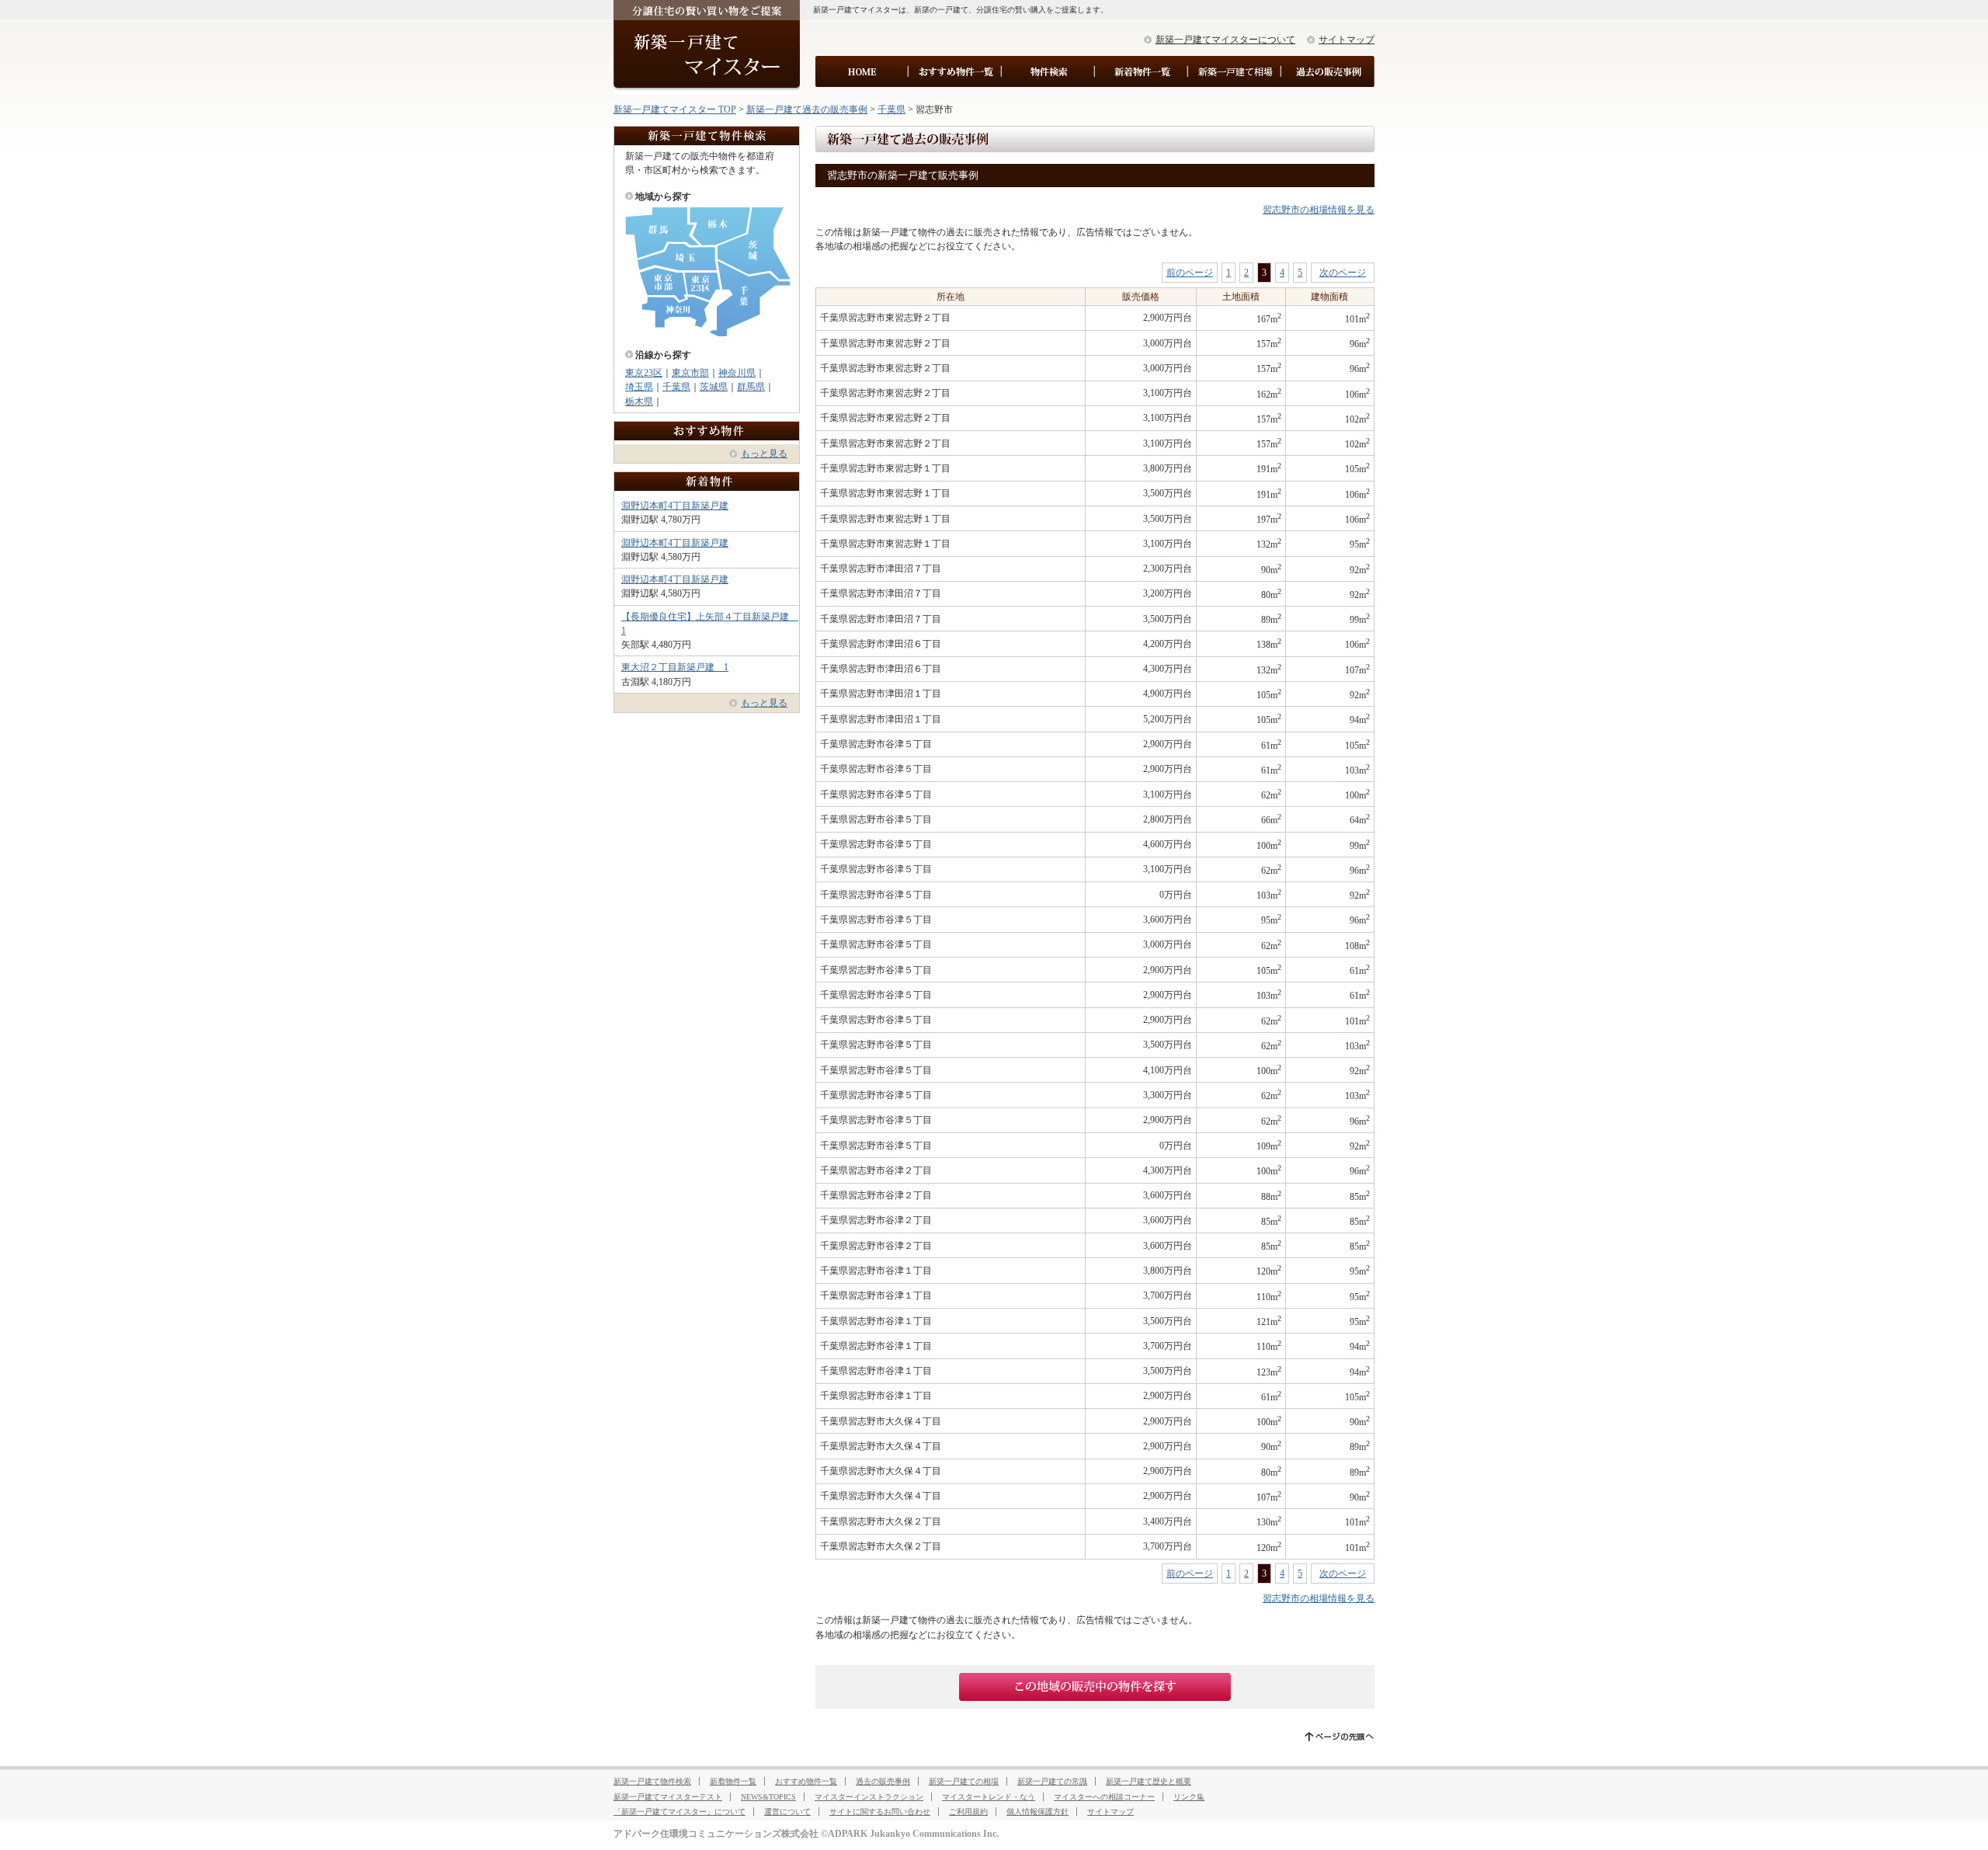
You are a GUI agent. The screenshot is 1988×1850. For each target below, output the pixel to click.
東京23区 (644, 373)
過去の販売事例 (883, 1781)
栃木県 (639, 402)
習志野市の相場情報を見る (1319, 210)
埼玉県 (639, 387)
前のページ (1190, 273)
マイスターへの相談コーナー (1104, 1797)
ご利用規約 (968, 1812)
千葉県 (891, 110)
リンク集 (1189, 1797)
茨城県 (714, 387)
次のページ (1343, 273)
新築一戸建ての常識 (1052, 1781)
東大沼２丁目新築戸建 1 (675, 667)
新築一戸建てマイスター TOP (675, 110)
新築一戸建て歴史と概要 (1149, 1781)
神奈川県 (737, 373)
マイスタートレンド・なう (989, 1797)
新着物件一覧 (733, 1781)
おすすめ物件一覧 (806, 1781)
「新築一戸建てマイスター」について (679, 1812)
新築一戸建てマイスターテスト (668, 1797)
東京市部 (690, 373)
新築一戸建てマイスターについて (1225, 40)
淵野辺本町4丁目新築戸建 (675, 506)
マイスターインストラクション (869, 1797)
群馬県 (751, 387)
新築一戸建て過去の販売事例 (807, 110)
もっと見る (764, 454)
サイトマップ (1347, 40)
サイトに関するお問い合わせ (880, 1812)
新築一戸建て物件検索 (652, 1781)
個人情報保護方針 (1037, 1812)
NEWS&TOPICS (768, 1797)
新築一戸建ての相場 (964, 1781)
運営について (787, 1812)
